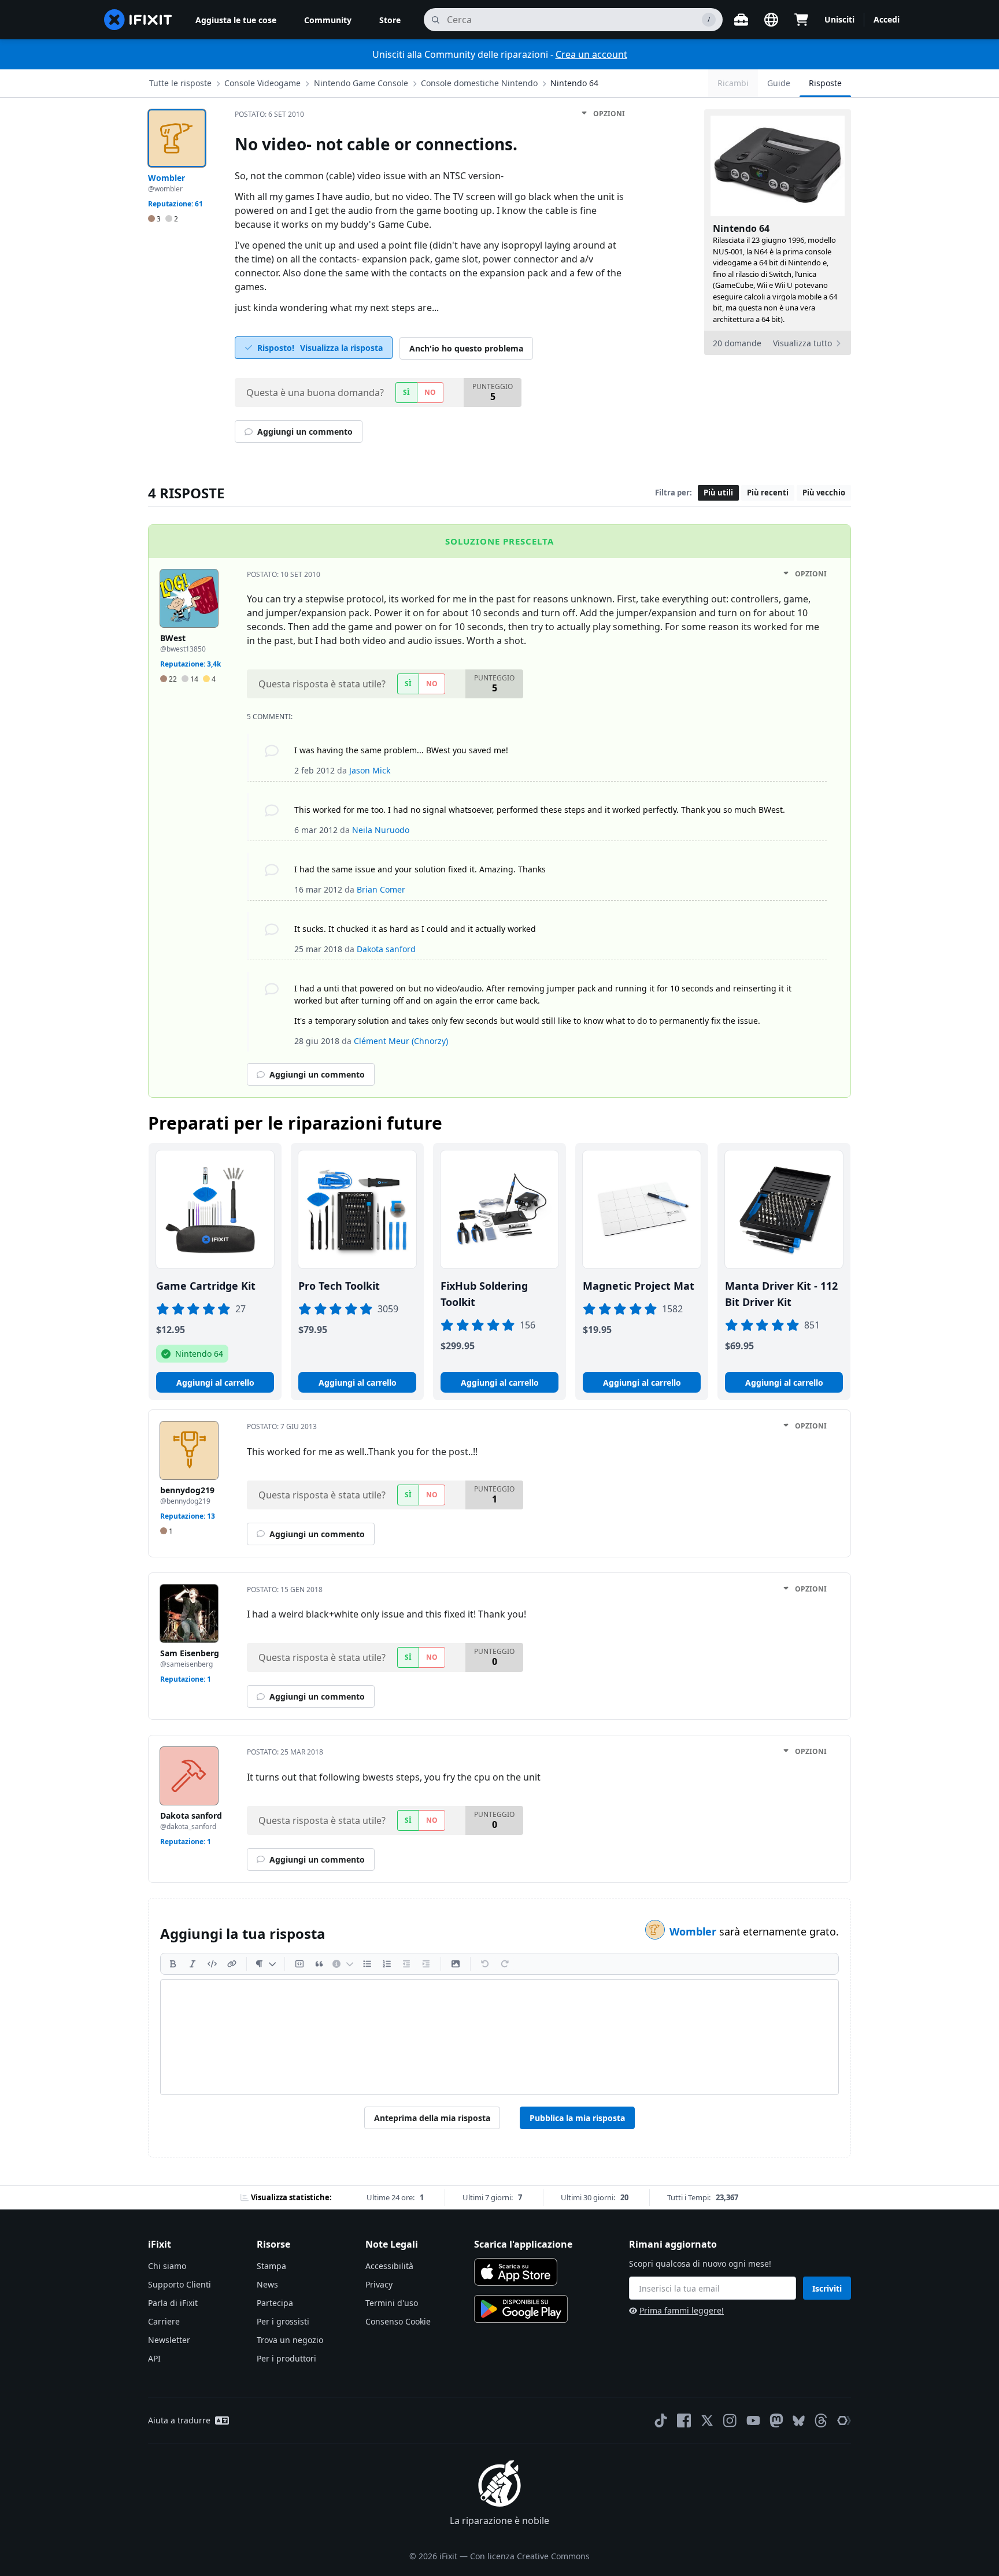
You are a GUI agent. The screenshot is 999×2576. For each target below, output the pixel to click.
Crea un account (591, 54)
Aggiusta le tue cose (236, 20)
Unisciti (839, 19)
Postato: (269, 114)
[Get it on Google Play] (521, 2309)
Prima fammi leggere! (682, 2310)
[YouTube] (753, 2420)
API (154, 2358)
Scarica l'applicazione (523, 2244)
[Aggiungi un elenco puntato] (367, 1964)
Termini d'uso (392, 2303)
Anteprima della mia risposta (432, 2118)
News (267, 2284)
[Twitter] (707, 2420)
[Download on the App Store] (516, 2272)
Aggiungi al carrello (215, 1383)
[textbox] (499, 2037)
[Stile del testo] (266, 1964)
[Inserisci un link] (232, 1964)
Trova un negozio (290, 2340)
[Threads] (821, 2420)
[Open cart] (801, 20)
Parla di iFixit (173, 2303)
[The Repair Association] (844, 2420)
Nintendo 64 (574, 83)
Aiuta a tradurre (179, 2420)
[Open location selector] (771, 20)
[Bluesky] (799, 2421)
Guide (779, 83)
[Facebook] (684, 2420)
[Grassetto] (173, 1964)
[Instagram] (730, 2420)
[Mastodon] (776, 2420)
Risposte (825, 83)
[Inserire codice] (212, 1964)
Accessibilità (389, 2266)
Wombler (694, 1931)
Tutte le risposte (180, 83)
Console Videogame (262, 83)
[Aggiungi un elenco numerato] (387, 1964)
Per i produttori (286, 2358)
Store (390, 20)
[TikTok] (661, 2420)
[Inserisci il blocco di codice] (299, 1964)
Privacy (379, 2284)
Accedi (887, 19)
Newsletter (169, 2340)
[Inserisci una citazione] (319, 1964)
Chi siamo (167, 2266)
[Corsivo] (193, 1964)
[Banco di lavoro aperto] (741, 20)
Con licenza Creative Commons (530, 2556)
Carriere (164, 2321)
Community (328, 20)
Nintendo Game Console (361, 83)
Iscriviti (827, 2288)
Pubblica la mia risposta (577, 2118)
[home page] (138, 20)
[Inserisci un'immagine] (456, 1964)
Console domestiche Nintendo (479, 83)
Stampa (271, 2266)
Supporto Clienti (180, 2284)
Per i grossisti (283, 2321)
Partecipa (275, 2303)
